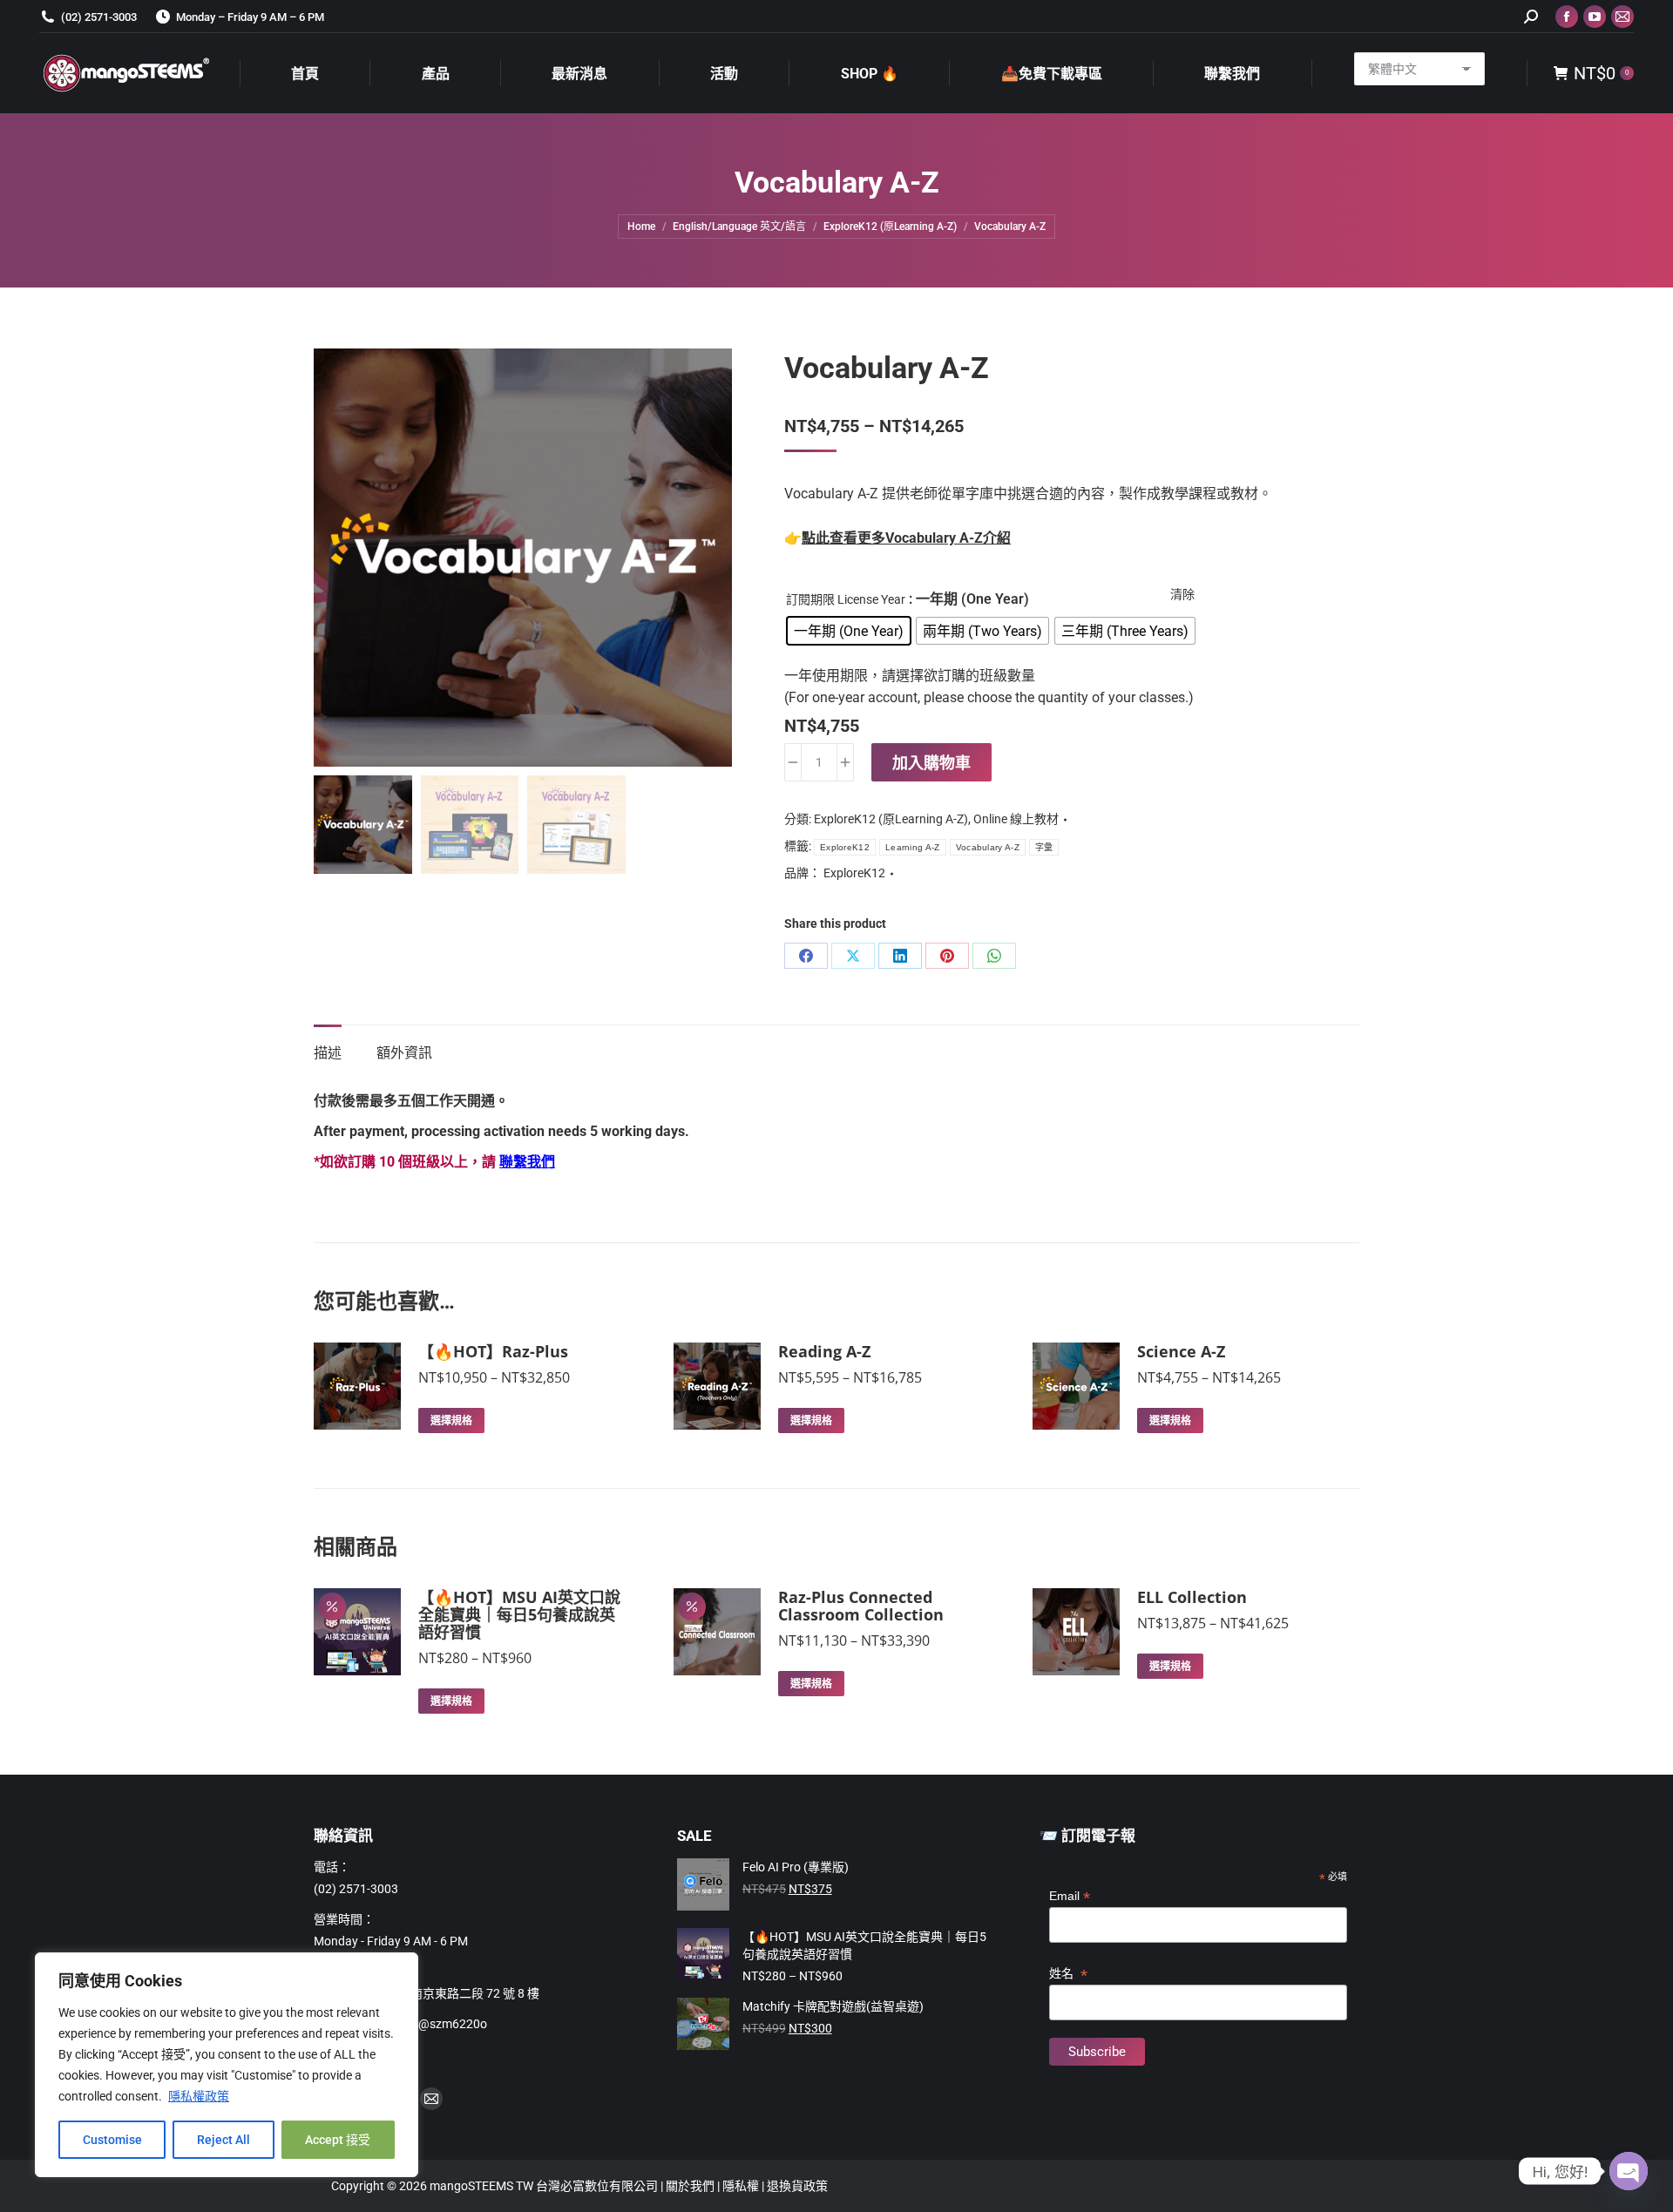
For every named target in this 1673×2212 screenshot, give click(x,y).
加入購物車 (931, 763)
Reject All (224, 2140)
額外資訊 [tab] (404, 1053)
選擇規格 (451, 1421)
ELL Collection (1192, 1597)
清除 (1182, 594)
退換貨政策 (797, 2186)
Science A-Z (1181, 1351)
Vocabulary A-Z (988, 847)
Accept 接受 (338, 2140)
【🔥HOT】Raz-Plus (493, 1351)
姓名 (1068, 1974)
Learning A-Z (913, 847)
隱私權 (742, 2186)
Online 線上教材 (1016, 819)
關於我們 (691, 2186)
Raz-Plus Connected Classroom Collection (861, 1606)
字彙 (1044, 847)
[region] (227, 2065)
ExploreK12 (845, 847)
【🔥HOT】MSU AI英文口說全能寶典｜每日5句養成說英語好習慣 (519, 1614)
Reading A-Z (824, 1351)
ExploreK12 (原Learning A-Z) (891, 819)
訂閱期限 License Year (846, 599)
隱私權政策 (199, 2096)
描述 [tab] (328, 1053)
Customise (112, 2140)
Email (1070, 1896)
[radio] (849, 631)
